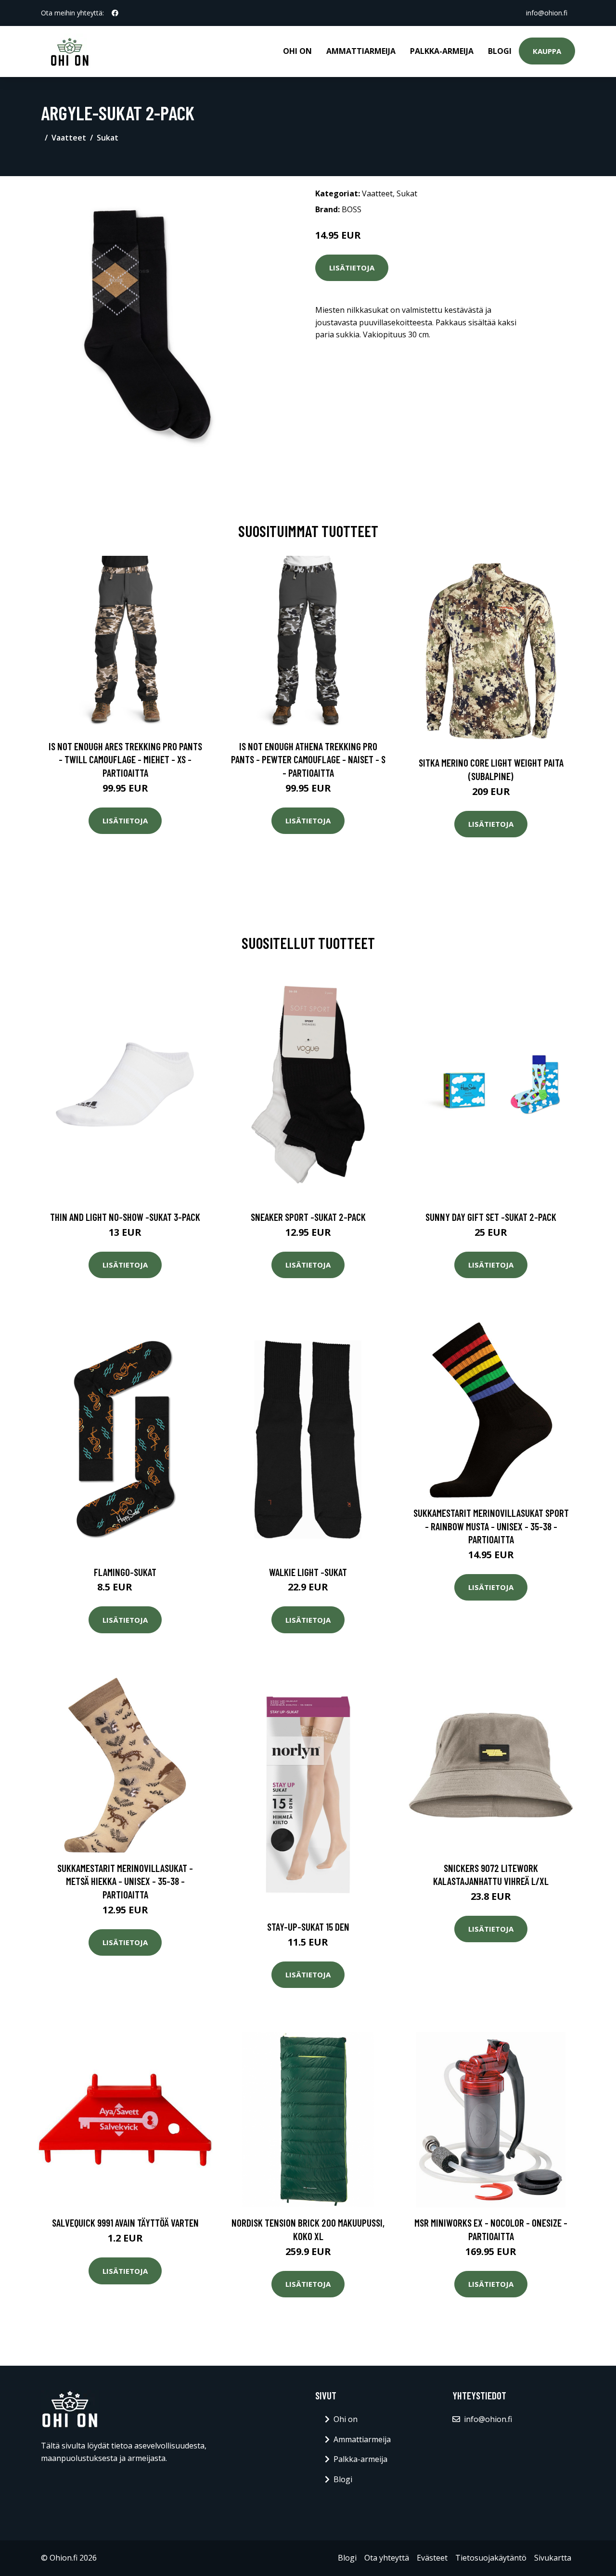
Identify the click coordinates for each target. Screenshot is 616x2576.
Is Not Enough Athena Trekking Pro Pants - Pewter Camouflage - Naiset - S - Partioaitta (308, 759)
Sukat (108, 138)
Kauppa (547, 51)
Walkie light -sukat (308, 1572)
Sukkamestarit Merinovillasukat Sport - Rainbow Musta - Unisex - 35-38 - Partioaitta (491, 1526)
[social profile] (115, 13)
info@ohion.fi (547, 13)
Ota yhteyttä (387, 2558)
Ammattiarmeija (361, 51)
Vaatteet (69, 138)
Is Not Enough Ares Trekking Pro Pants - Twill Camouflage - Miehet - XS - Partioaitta (125, 759)
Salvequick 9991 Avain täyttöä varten (125, 2223)
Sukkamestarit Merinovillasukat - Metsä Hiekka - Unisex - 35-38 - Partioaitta (125, 1881)
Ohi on (297, 51)
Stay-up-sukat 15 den (308, 1927)
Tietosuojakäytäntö (491, 2558)
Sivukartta (553, 2558)
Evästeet (432, 2558)
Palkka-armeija (442, 51)
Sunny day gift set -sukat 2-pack (491, 1217)
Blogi (500, 51)
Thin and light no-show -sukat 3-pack (125, 1217)
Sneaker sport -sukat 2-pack (308, 1217)
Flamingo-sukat (125, 1572)
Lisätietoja (352, 268)
